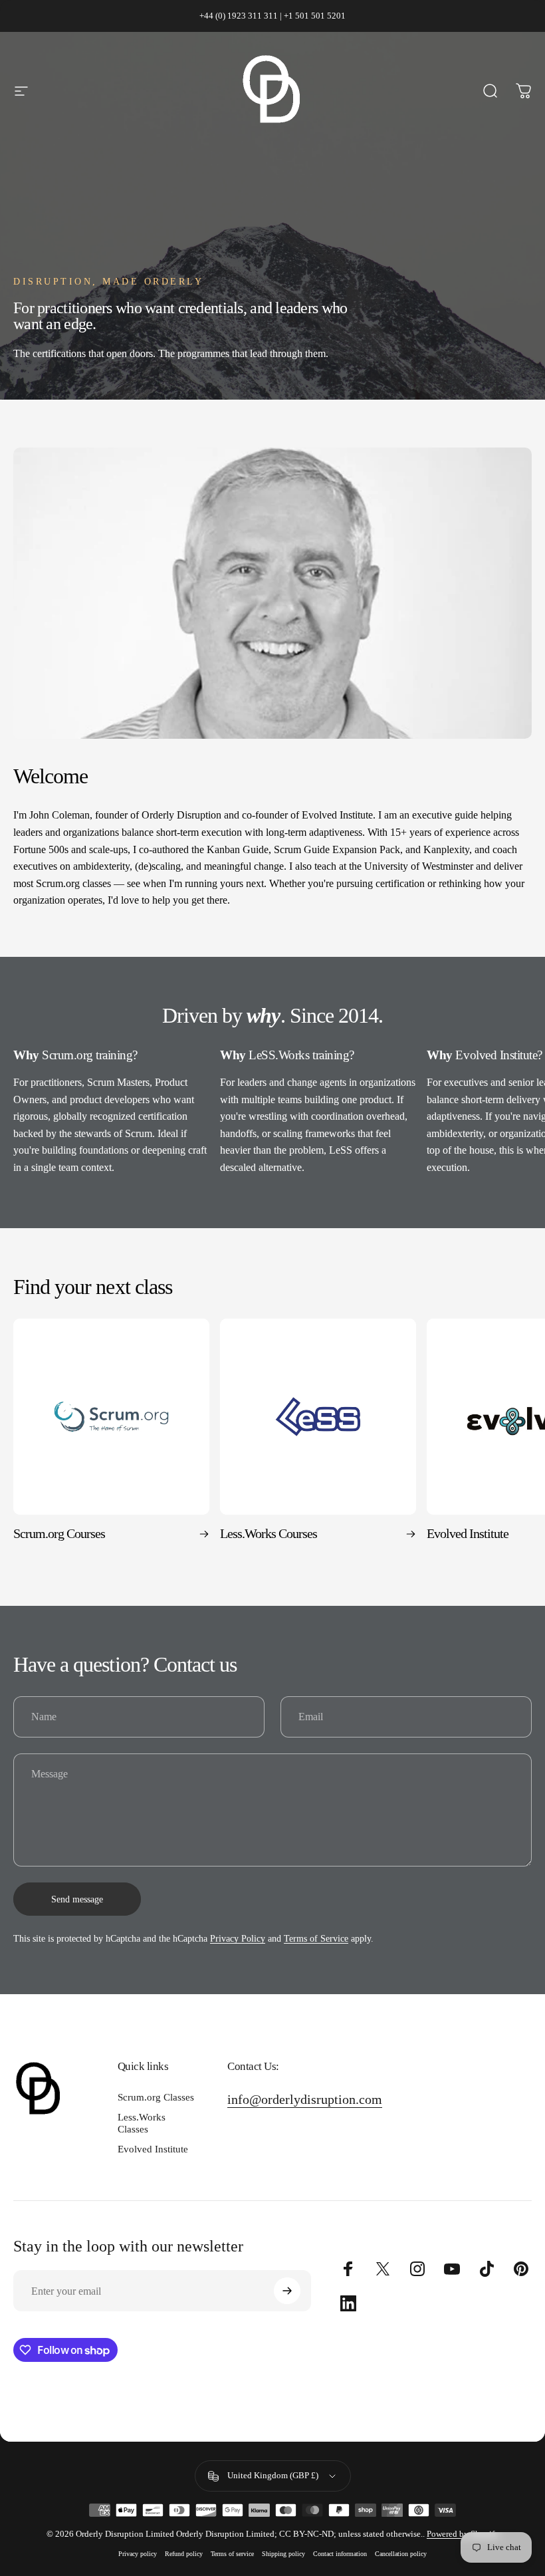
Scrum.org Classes (156, 2097)
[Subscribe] (287, 2291)
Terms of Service (316, 1939)
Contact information (340, 2554)
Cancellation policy (401, 2554)
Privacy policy (138, 2554)
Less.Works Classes (142, 2123)
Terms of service (232, 2554)
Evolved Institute (153, 2149)
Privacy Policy (238, 1939)
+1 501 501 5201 (315, 16)
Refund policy (184, 2554)
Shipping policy (283, 2554)
